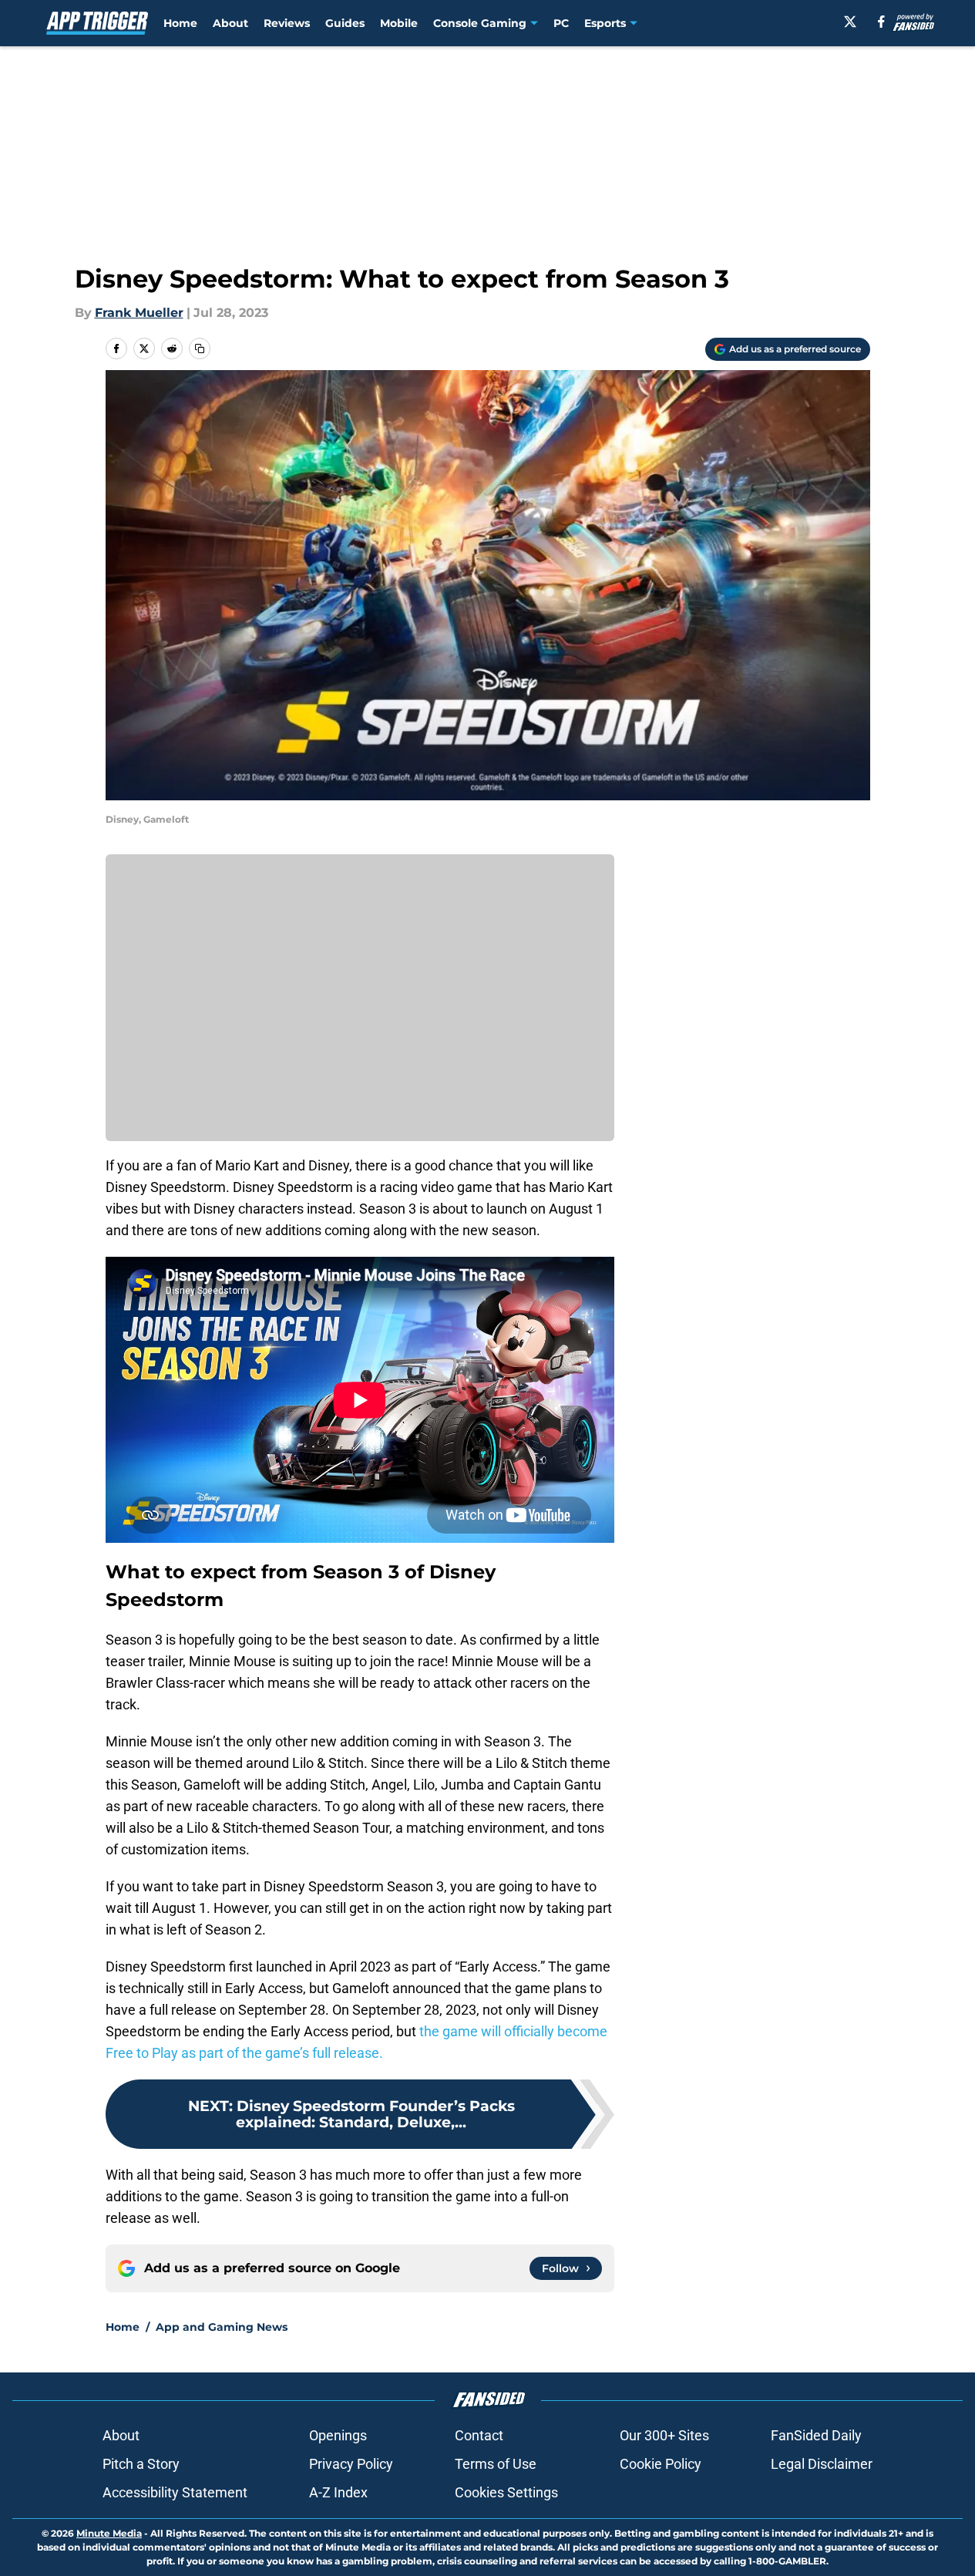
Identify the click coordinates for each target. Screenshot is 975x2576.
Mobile (399, 23)
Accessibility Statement (175, 2492)
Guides (345, 23)
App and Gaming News (222, 2327)
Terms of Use (496, 2464)
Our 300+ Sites (664, 2435)
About (230, 23)
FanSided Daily (816, 2435)
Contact (479, 2435)
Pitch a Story (141, 2464)
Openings (338, 2435)
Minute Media (109, 2533)
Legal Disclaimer (822, 2464)
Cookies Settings (506, 2492)
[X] (850, 22)
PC (561, 23)
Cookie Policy (661, 2464)
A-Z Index (338, 2492)
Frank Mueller (139, 313)
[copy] (200, 349)
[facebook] (881, 22)
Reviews (287, 23)
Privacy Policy (351, 2464)
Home (180, 23)
